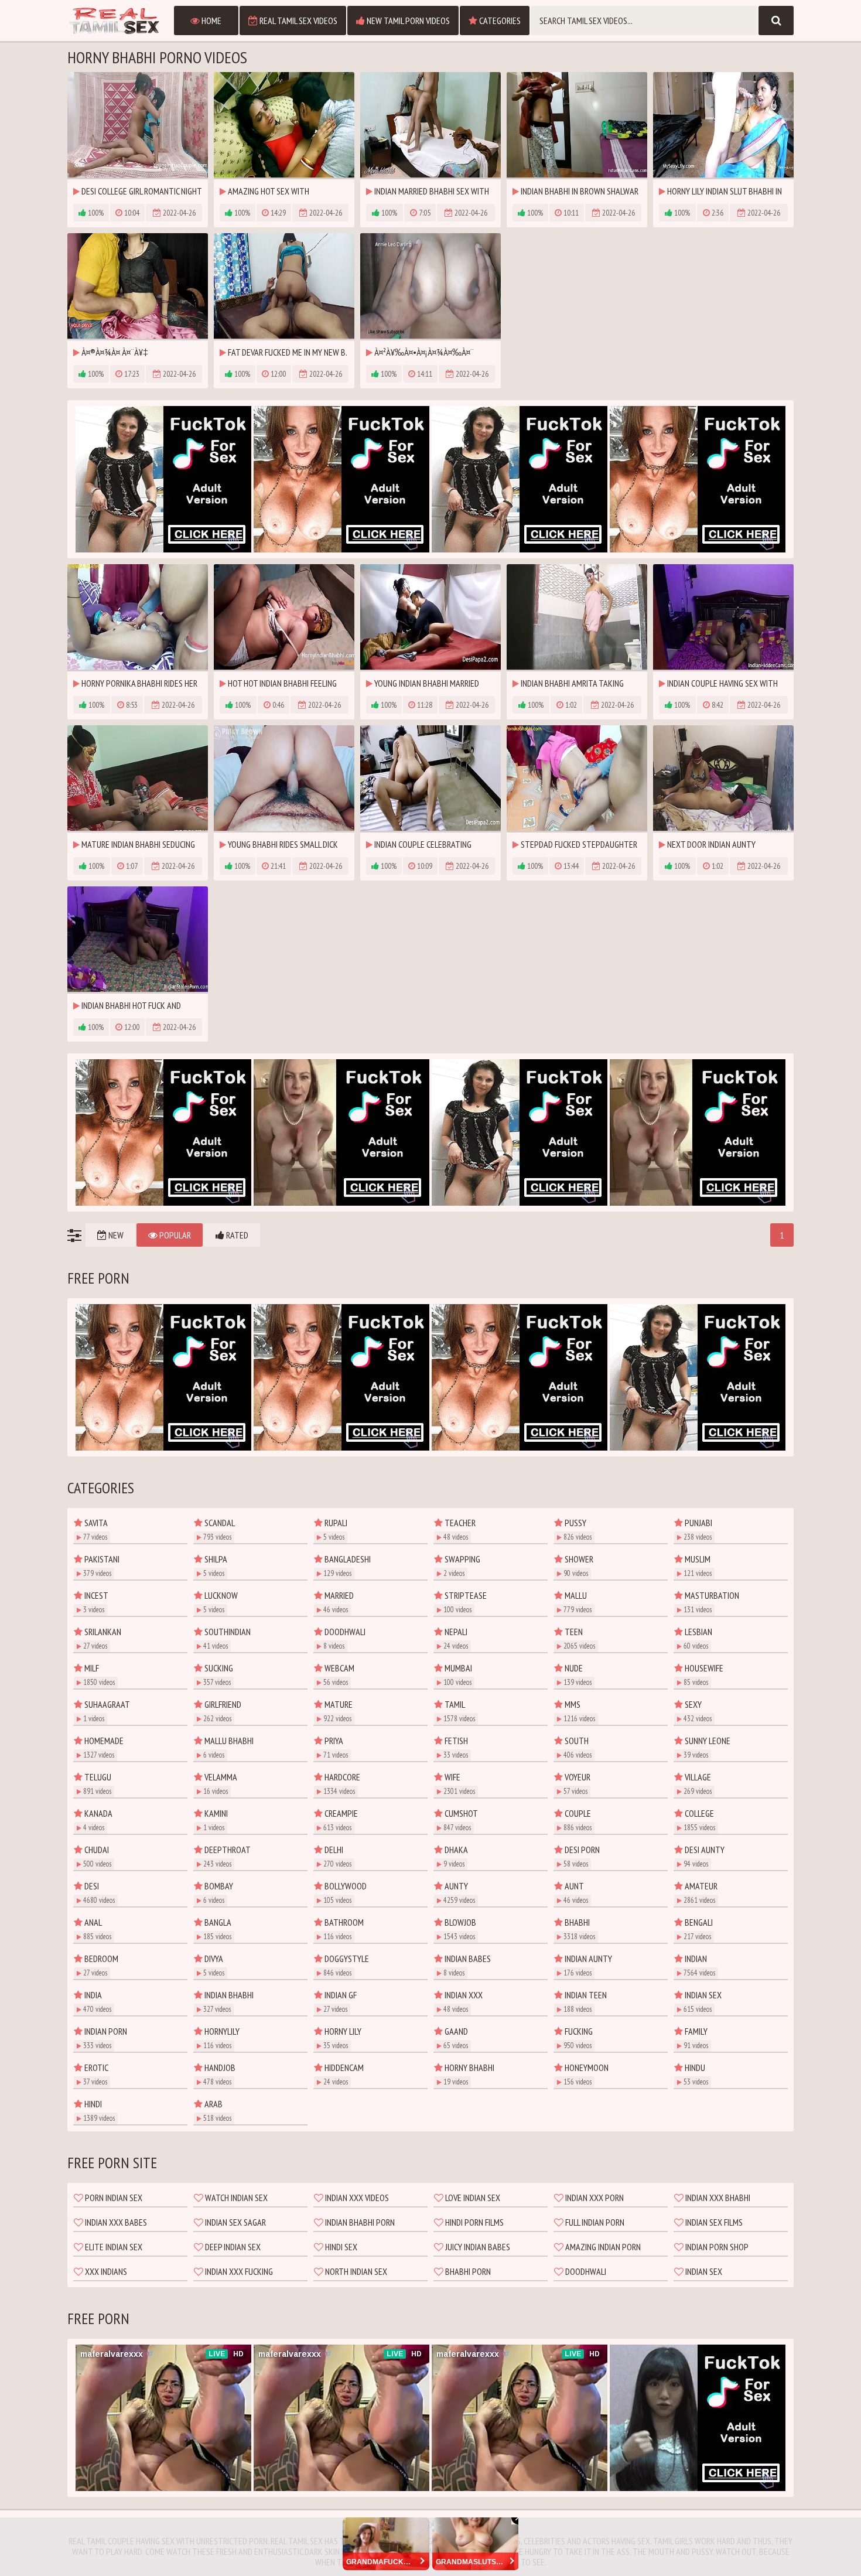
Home (211, 21)
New (115, 1235)
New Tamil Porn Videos (407, 21)
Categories (499, 21)
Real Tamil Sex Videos (298, 21)
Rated (236, 1235)
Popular (174, 1235)
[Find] (776, 21)
